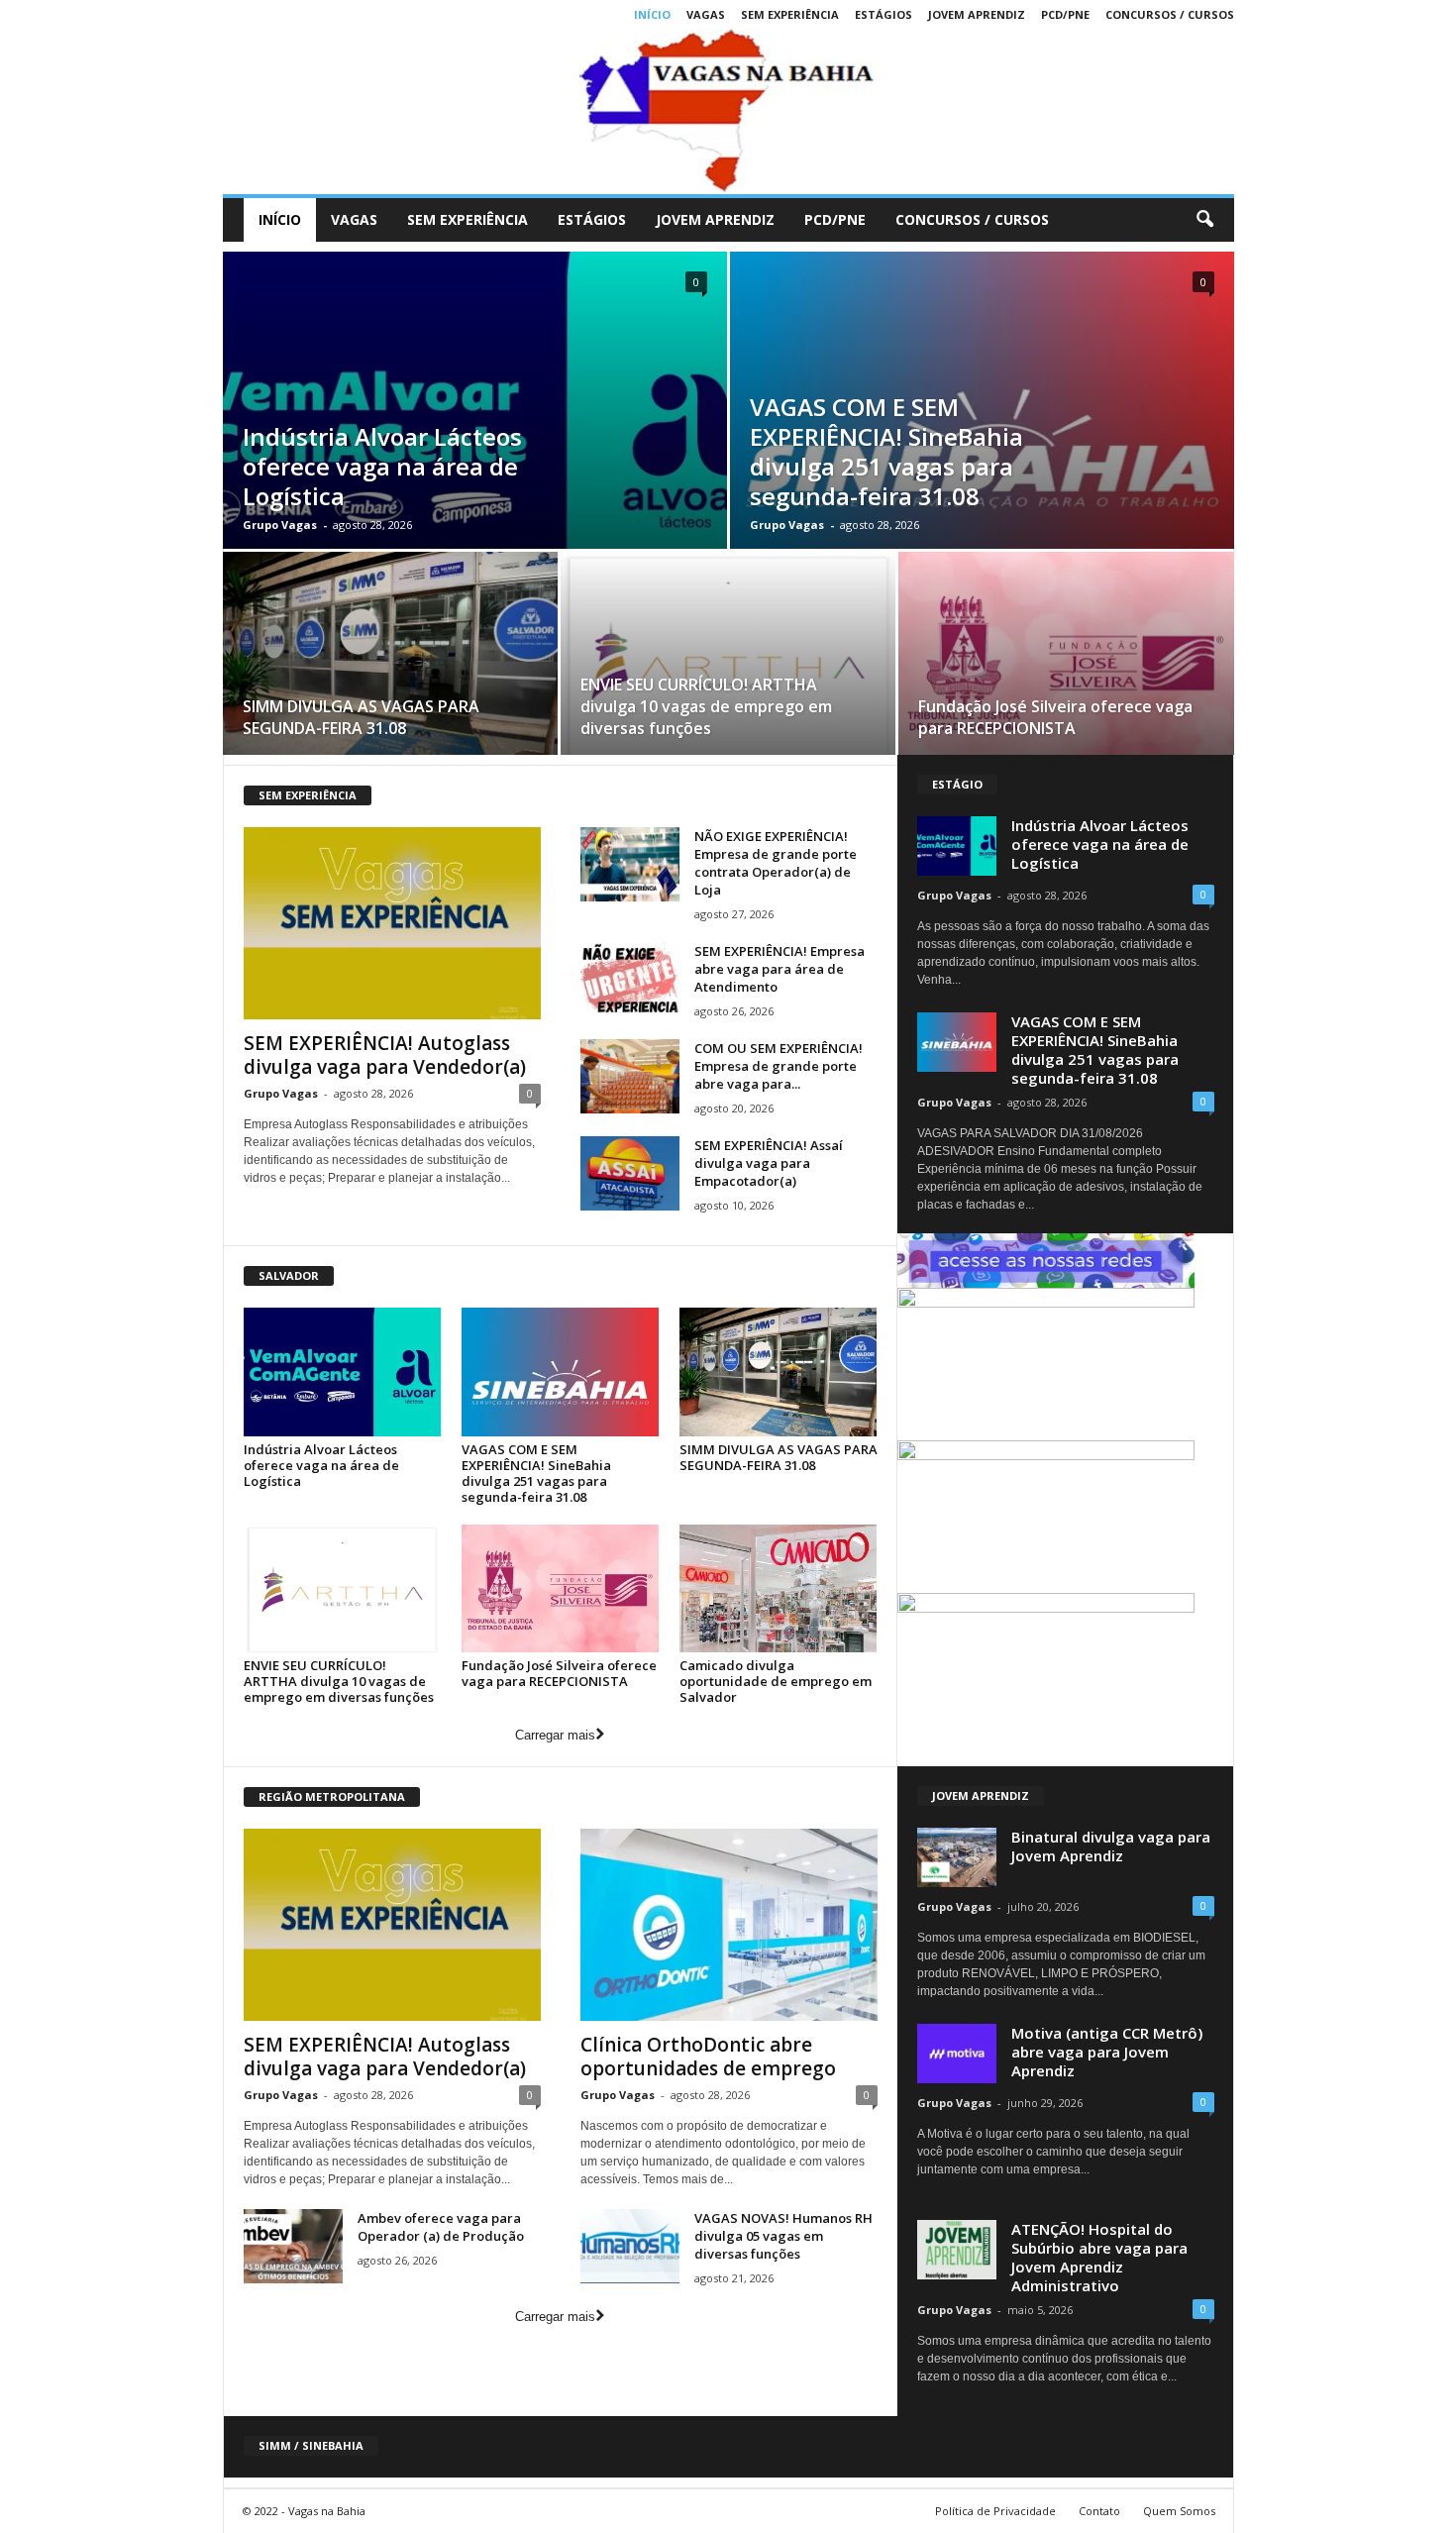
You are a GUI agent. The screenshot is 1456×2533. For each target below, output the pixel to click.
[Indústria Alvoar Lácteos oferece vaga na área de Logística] (343, 1372)
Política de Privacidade (995, 2511)
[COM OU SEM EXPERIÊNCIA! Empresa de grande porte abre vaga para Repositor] (630, 1076)
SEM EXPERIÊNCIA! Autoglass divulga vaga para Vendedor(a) (385, 1055)
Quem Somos (1179, 2511)
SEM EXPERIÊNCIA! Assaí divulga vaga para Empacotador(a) (769, 1163)
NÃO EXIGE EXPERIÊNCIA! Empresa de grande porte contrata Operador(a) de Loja (776, 863)
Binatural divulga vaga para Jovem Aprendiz (1111, 1846)
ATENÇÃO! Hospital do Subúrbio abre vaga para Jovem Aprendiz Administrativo (1099, 2257)
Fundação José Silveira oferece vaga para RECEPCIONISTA (1055, 717)
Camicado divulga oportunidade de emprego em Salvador (776, 1681)
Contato (1099, 2511)
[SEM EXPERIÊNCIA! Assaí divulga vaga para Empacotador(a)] (630, 1173)
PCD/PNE (1065, 14)
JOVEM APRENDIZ (977, 14)
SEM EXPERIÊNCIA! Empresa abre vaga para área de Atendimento (780, 969)
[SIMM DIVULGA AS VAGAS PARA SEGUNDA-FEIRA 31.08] (390, 660)
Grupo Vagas (280, 525)
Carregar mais (555, 1735)
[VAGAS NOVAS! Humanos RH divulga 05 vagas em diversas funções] (630, 2246)
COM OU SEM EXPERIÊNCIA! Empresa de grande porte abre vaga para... (779, 1066)
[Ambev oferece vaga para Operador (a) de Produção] (293, 2246)
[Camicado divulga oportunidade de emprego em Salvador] (779, 1588)
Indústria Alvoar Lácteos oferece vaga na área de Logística (382, 466)
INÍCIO (652, 14)
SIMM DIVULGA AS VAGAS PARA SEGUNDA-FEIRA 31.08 (361, 717)
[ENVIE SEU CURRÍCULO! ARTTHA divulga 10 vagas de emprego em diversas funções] (728, 660)
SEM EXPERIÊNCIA (790, 14)
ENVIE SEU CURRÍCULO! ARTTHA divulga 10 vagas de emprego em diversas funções (706, 706)
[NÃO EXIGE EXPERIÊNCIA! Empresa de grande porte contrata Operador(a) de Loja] (630, 864)
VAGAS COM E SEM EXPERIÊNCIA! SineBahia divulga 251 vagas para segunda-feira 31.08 (886, 451)
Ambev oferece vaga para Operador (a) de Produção (441, 2227)
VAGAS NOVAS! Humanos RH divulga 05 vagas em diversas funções (783, 2236)
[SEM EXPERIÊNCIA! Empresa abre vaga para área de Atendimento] (630, 979)
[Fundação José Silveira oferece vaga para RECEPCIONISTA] (1066, 660)
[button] (1204, 220)
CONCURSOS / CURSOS (1170, 14)
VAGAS (706, 14)
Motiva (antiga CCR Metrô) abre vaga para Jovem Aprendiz (1107, 2052)
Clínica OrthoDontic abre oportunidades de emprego (708, 2057)
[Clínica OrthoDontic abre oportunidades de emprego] (729, 1925)
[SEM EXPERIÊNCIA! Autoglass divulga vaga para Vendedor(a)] (392, 923)
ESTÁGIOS (884, 14)
